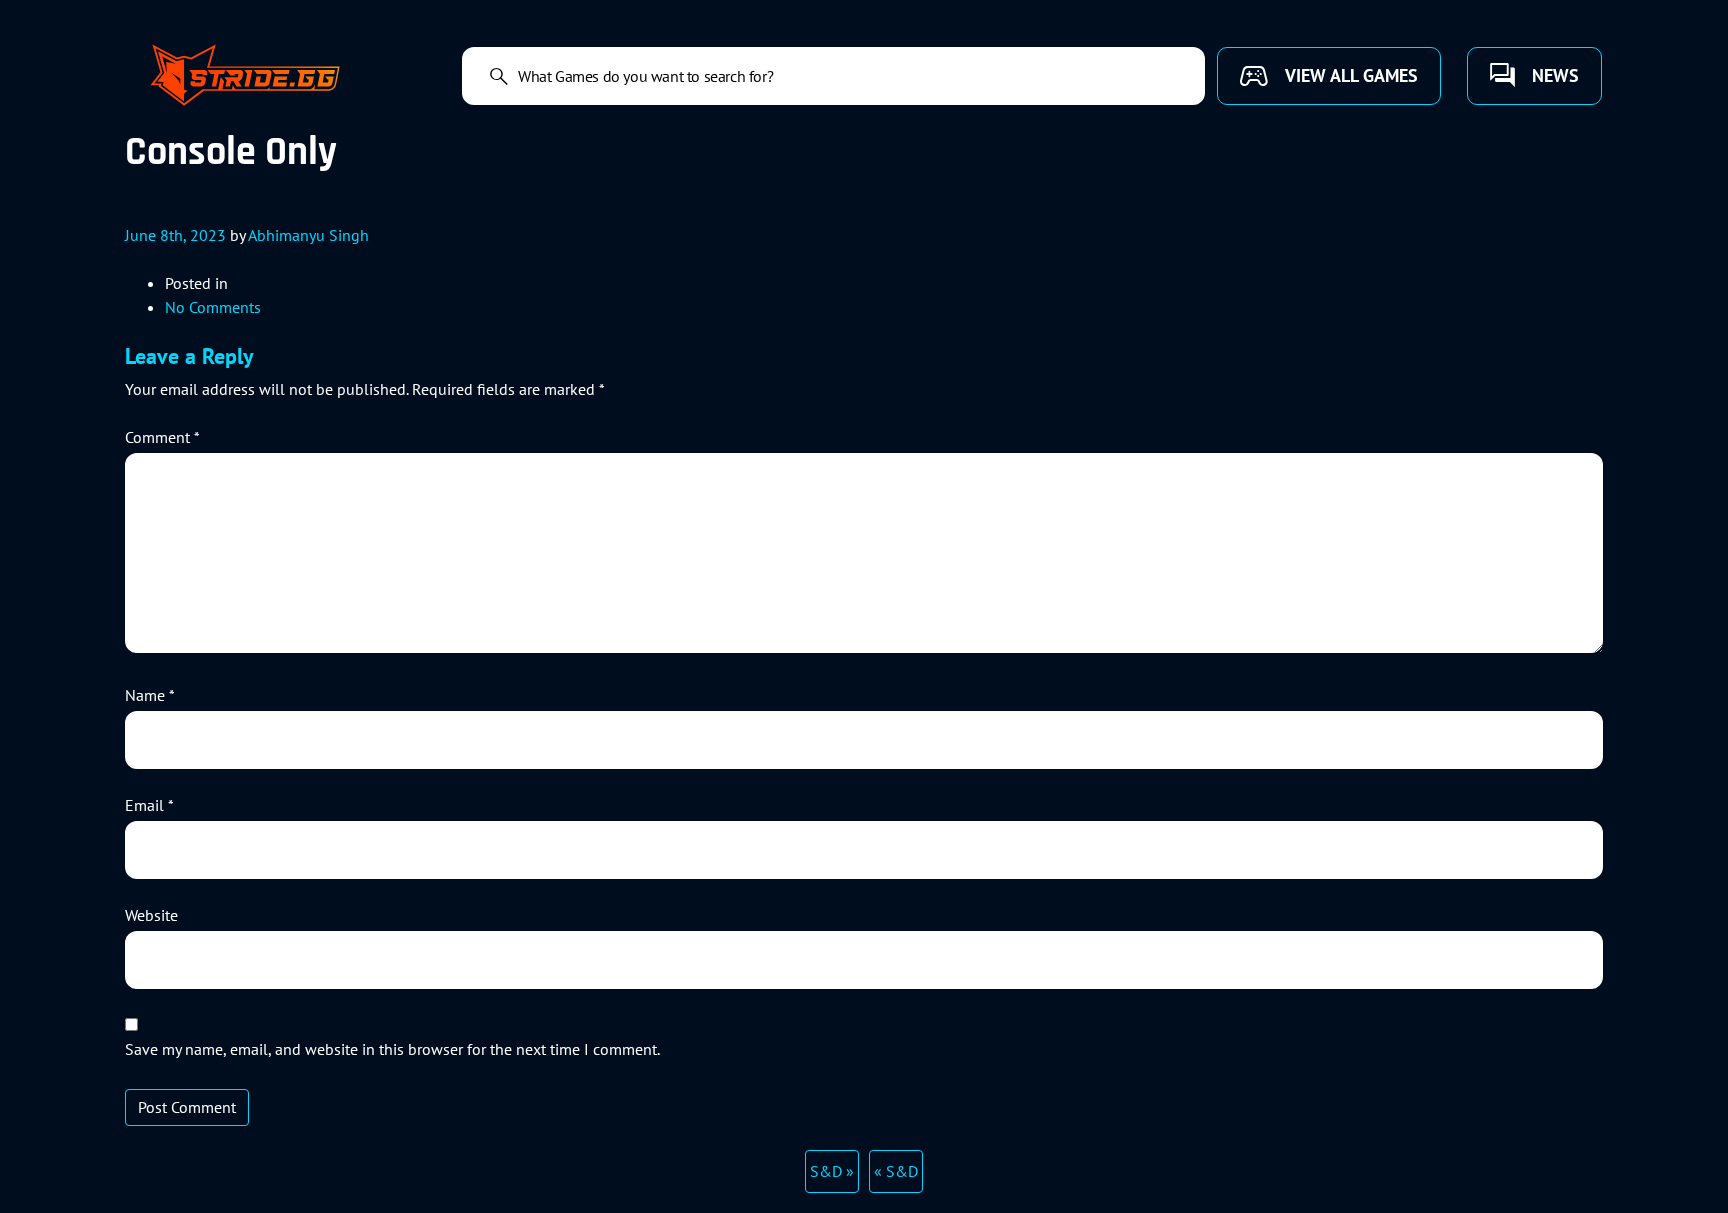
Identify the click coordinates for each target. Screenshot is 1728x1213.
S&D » (832, 1171)
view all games (1351, 75)
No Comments (213, 307)
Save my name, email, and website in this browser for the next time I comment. (392, 1049)
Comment (162, 437)
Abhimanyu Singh (308, 235)
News (1555, 75)
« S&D (896, 1171)
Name (150, 695)
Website (151, 915)
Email (149, 805)
